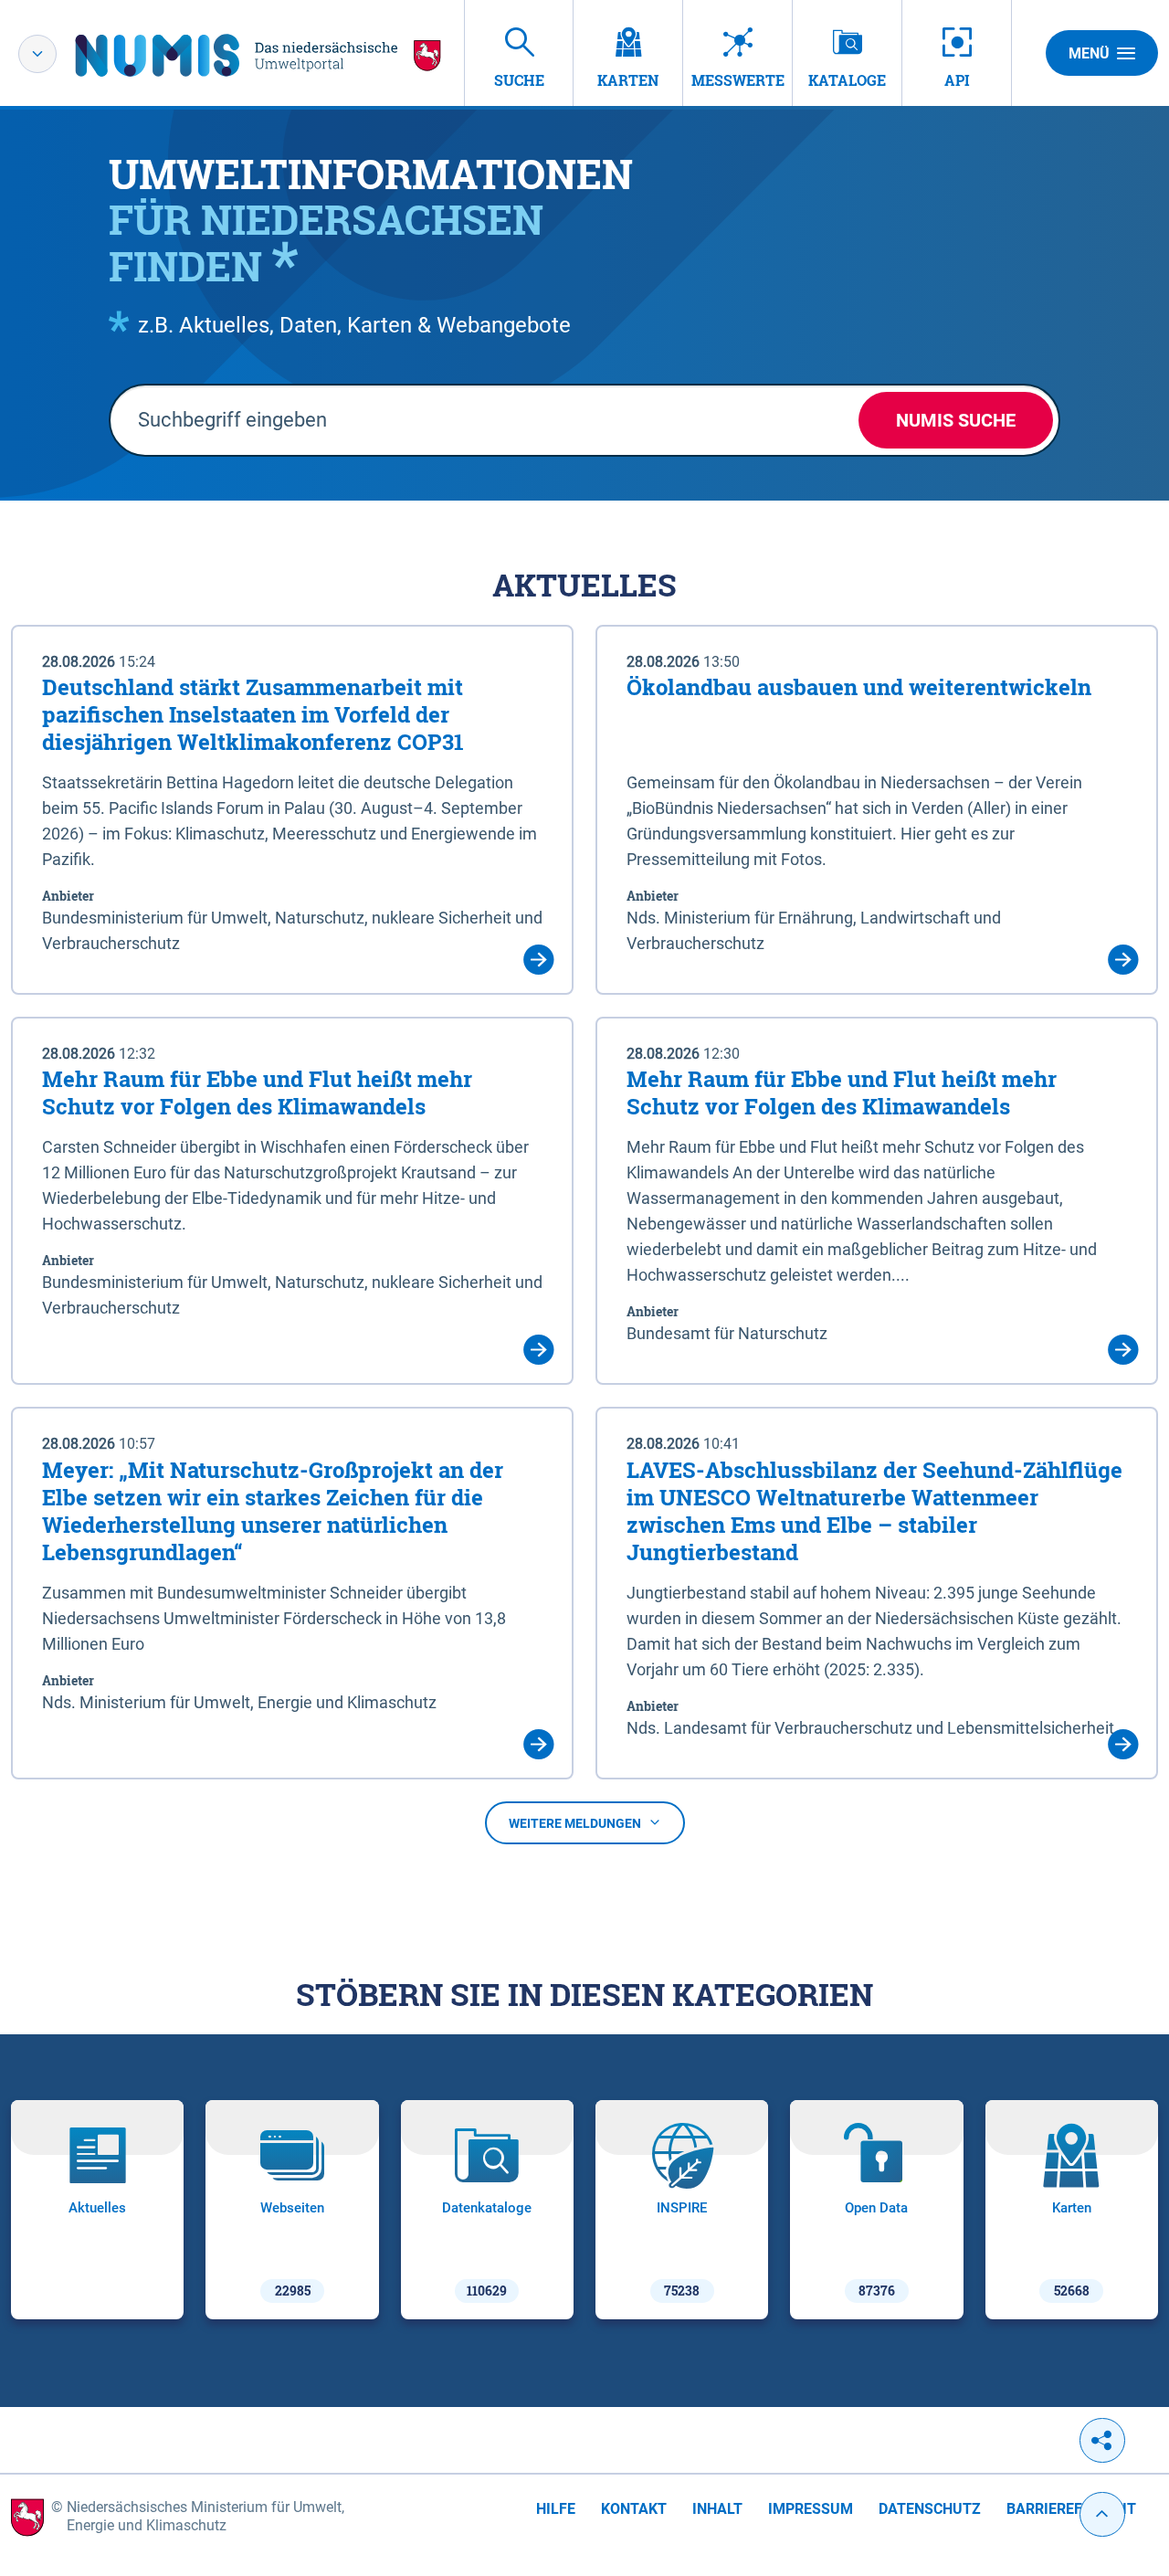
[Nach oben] (1102, 2514)
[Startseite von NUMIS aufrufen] (258, 55)
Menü (1089, 53)
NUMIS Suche (956, 420)
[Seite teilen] (1102, 2440)
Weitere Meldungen (575, 1823)
